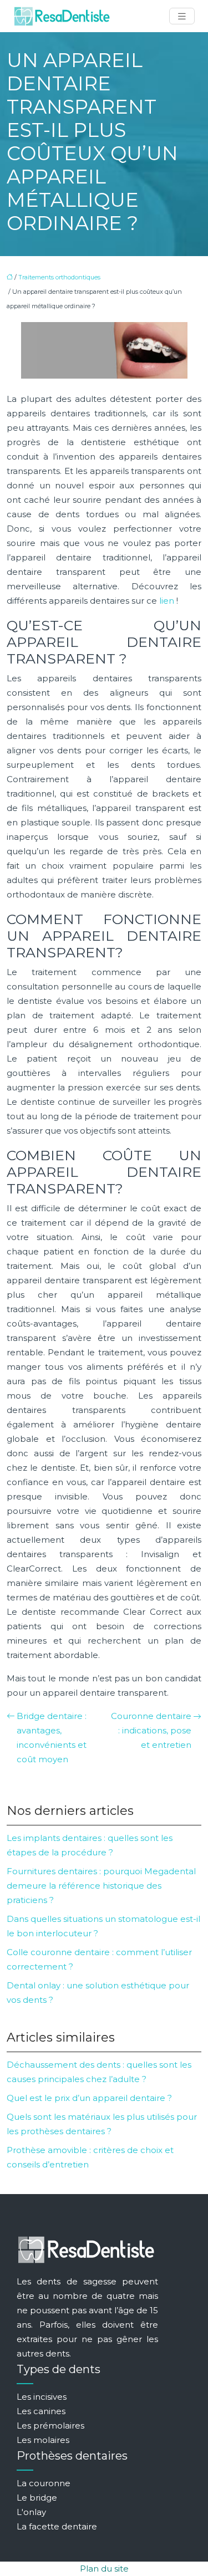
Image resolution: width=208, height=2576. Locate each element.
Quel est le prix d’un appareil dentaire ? (89, 2098)
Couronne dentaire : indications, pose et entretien (151, 1730)
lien (167, 601)
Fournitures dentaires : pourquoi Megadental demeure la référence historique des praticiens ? (101, 1886)
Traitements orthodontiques (59, 277)
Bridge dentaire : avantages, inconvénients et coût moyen (52, 1738)
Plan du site (104, 2569)
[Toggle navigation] (182, 16)
